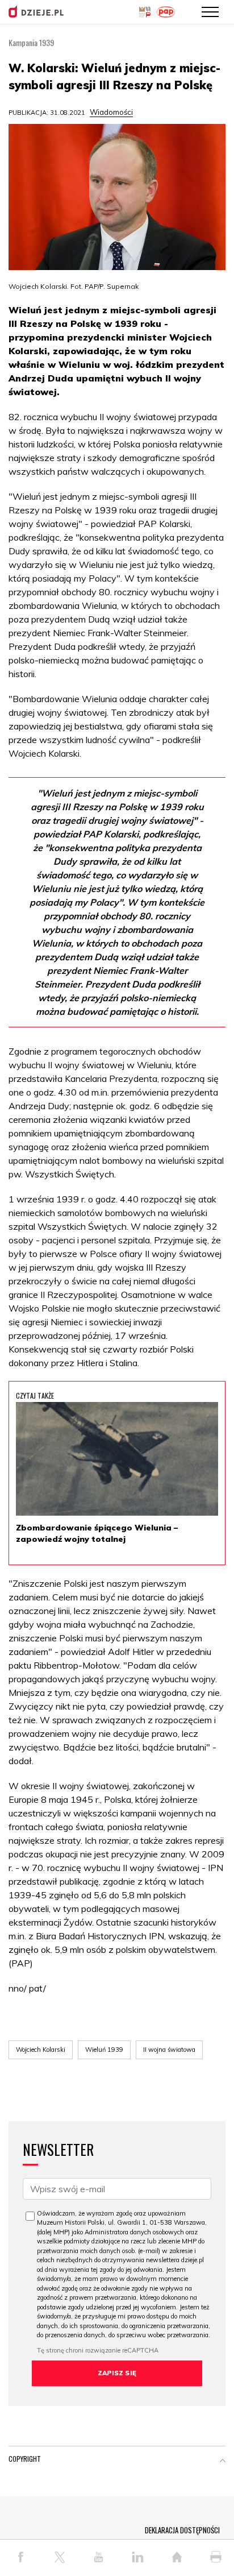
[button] (223, 2461)
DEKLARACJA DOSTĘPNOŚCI (182, 2530)
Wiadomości (111, 112)
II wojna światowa (169, 2050)
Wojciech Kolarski (41, 2050)
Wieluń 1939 (104, 2050)
